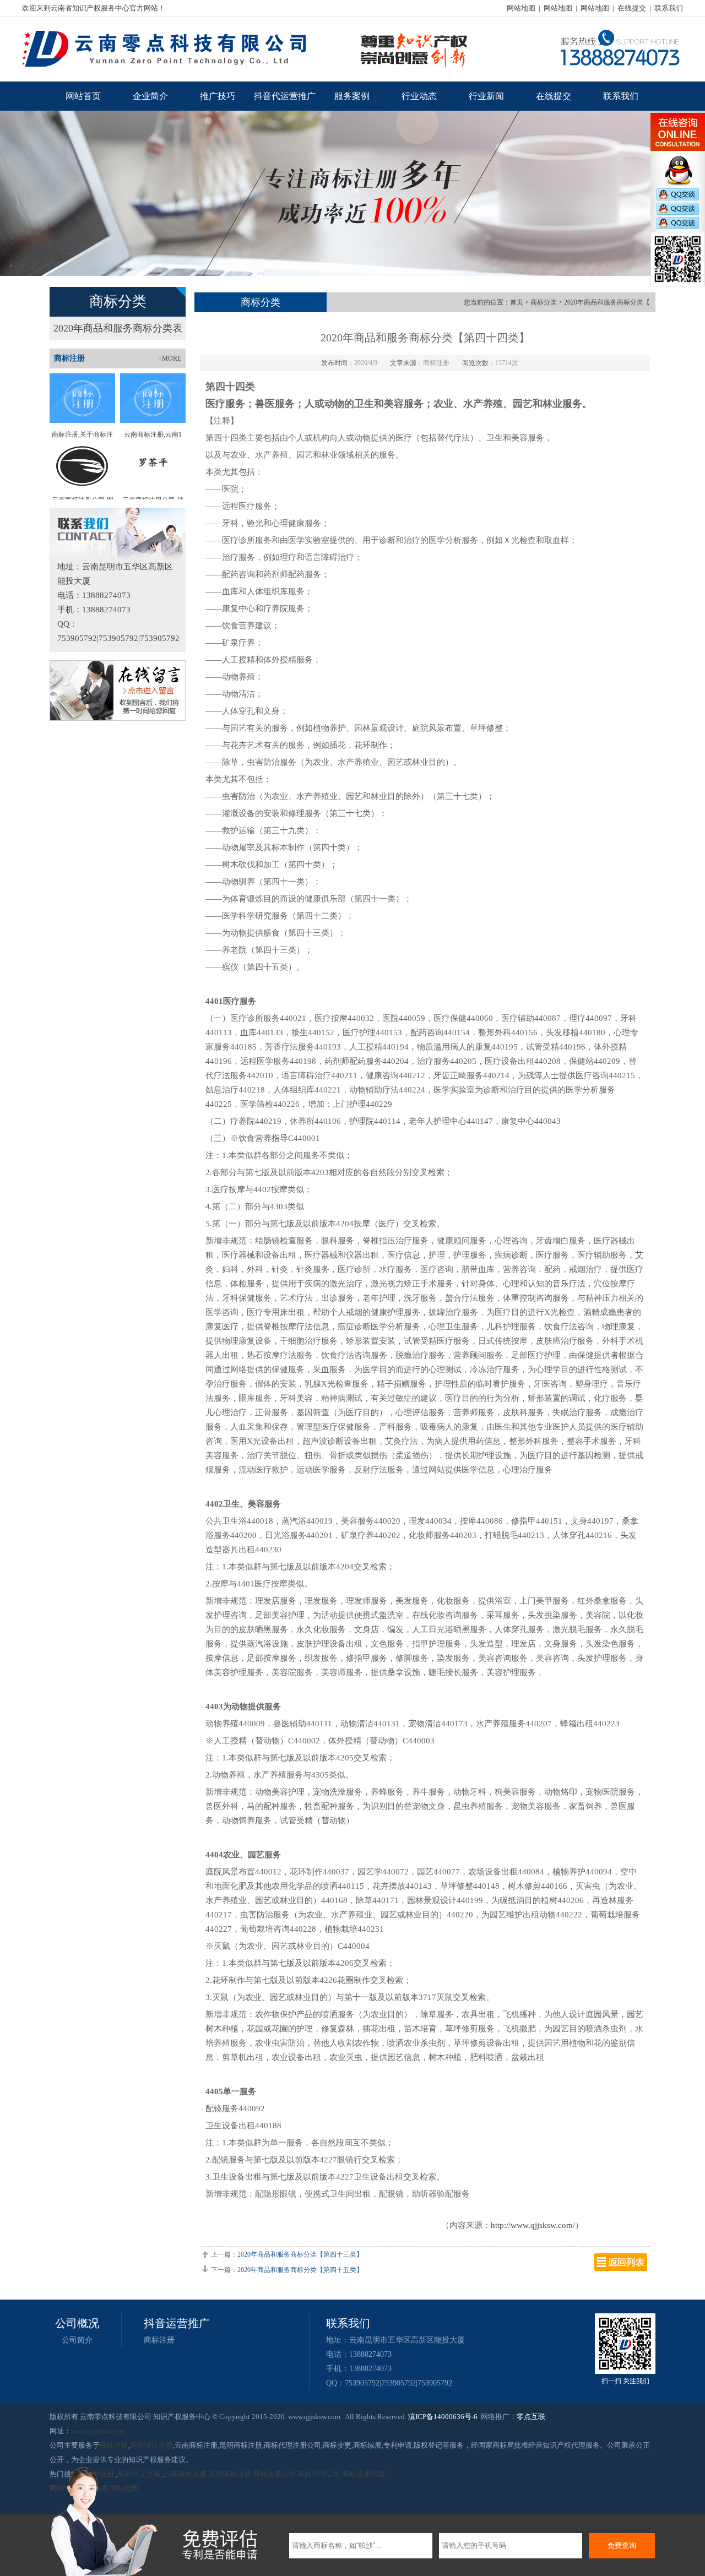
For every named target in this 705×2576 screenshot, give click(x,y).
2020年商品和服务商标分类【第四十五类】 (300, 2270)
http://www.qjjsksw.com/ (533, 2225)
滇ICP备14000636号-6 (443, 2417)
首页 (517, 302)
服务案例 (352, 96)
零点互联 (531, 2417)
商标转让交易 (151, 2445)
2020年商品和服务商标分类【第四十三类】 (300, 2254)
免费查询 (622, 2545)
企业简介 (150, 96)
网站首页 (83, 96)
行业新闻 (486, 96)
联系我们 (669, 8)
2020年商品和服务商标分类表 (118, 328)
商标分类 (544, 302)
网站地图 (521, 8)
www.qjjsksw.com (97, 2431)
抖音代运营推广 (285, 96)
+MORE (170, 358)
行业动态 (419, 96)
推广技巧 (218, 96)
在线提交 (632, 8)
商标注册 (159, 2340)
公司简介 (77, 2340)
